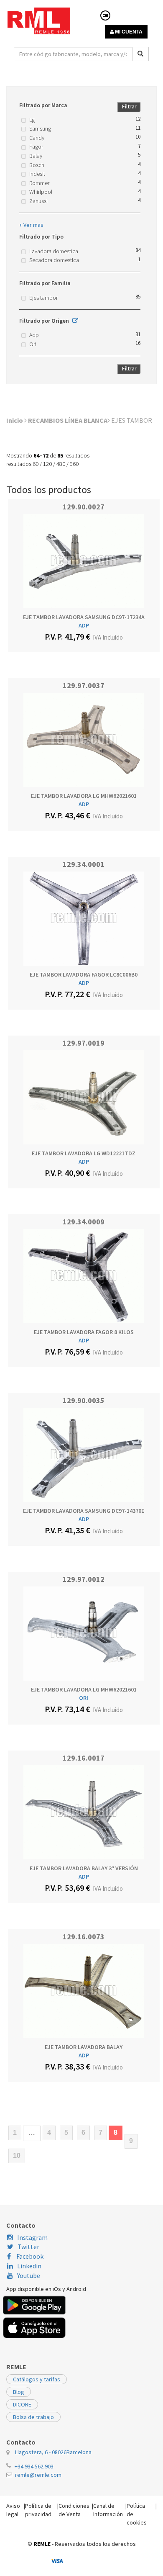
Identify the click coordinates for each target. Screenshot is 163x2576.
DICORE (22, 2404)
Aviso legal (13, 2510)
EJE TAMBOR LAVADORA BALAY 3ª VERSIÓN (84, 1868)
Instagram (32, 2237)
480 (61, 464)
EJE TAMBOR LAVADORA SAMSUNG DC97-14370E (84, 1511)
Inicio (15, 420)
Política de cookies (137, 2514)
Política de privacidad (38, 2510)
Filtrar (129, 106)
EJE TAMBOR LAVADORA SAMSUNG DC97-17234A (84, 617)
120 (47, 464)
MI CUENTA (128, 32)
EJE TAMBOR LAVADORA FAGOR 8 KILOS (84, 1332)
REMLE (42, 2544)
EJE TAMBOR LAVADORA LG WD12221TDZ (84, 1153)
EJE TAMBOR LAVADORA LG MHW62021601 (84, 796)
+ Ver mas (31, 225)
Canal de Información (108, 2510)
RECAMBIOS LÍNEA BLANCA (68, 420)
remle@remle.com (38, 2475)
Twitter (28, 2247)
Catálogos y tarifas (37, 2379)
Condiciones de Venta (74, 2510)
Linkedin (29, 2266)
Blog (19, 2392)
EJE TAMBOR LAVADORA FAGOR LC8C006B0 (84, 974)
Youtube (29, 2275)
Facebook (29, 2256)
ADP (84, 625)
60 (36, 464)
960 (74, 464)
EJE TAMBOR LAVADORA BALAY (84, 2047)
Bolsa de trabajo (33, 2417)
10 (17, 2156)
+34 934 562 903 (34, 2466)
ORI (84, 1698)
